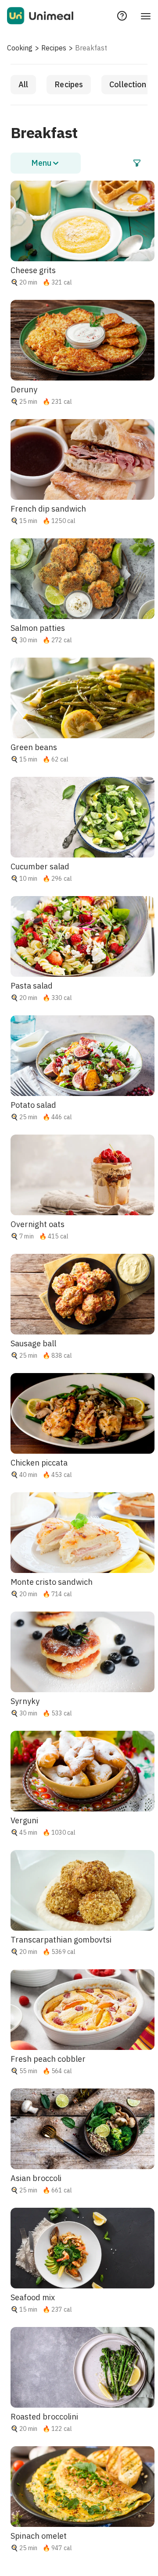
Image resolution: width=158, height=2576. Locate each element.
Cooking (20, 48)
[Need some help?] (122, 16)
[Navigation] (146, 16)
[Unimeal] (40, 16)
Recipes (54, 48)
